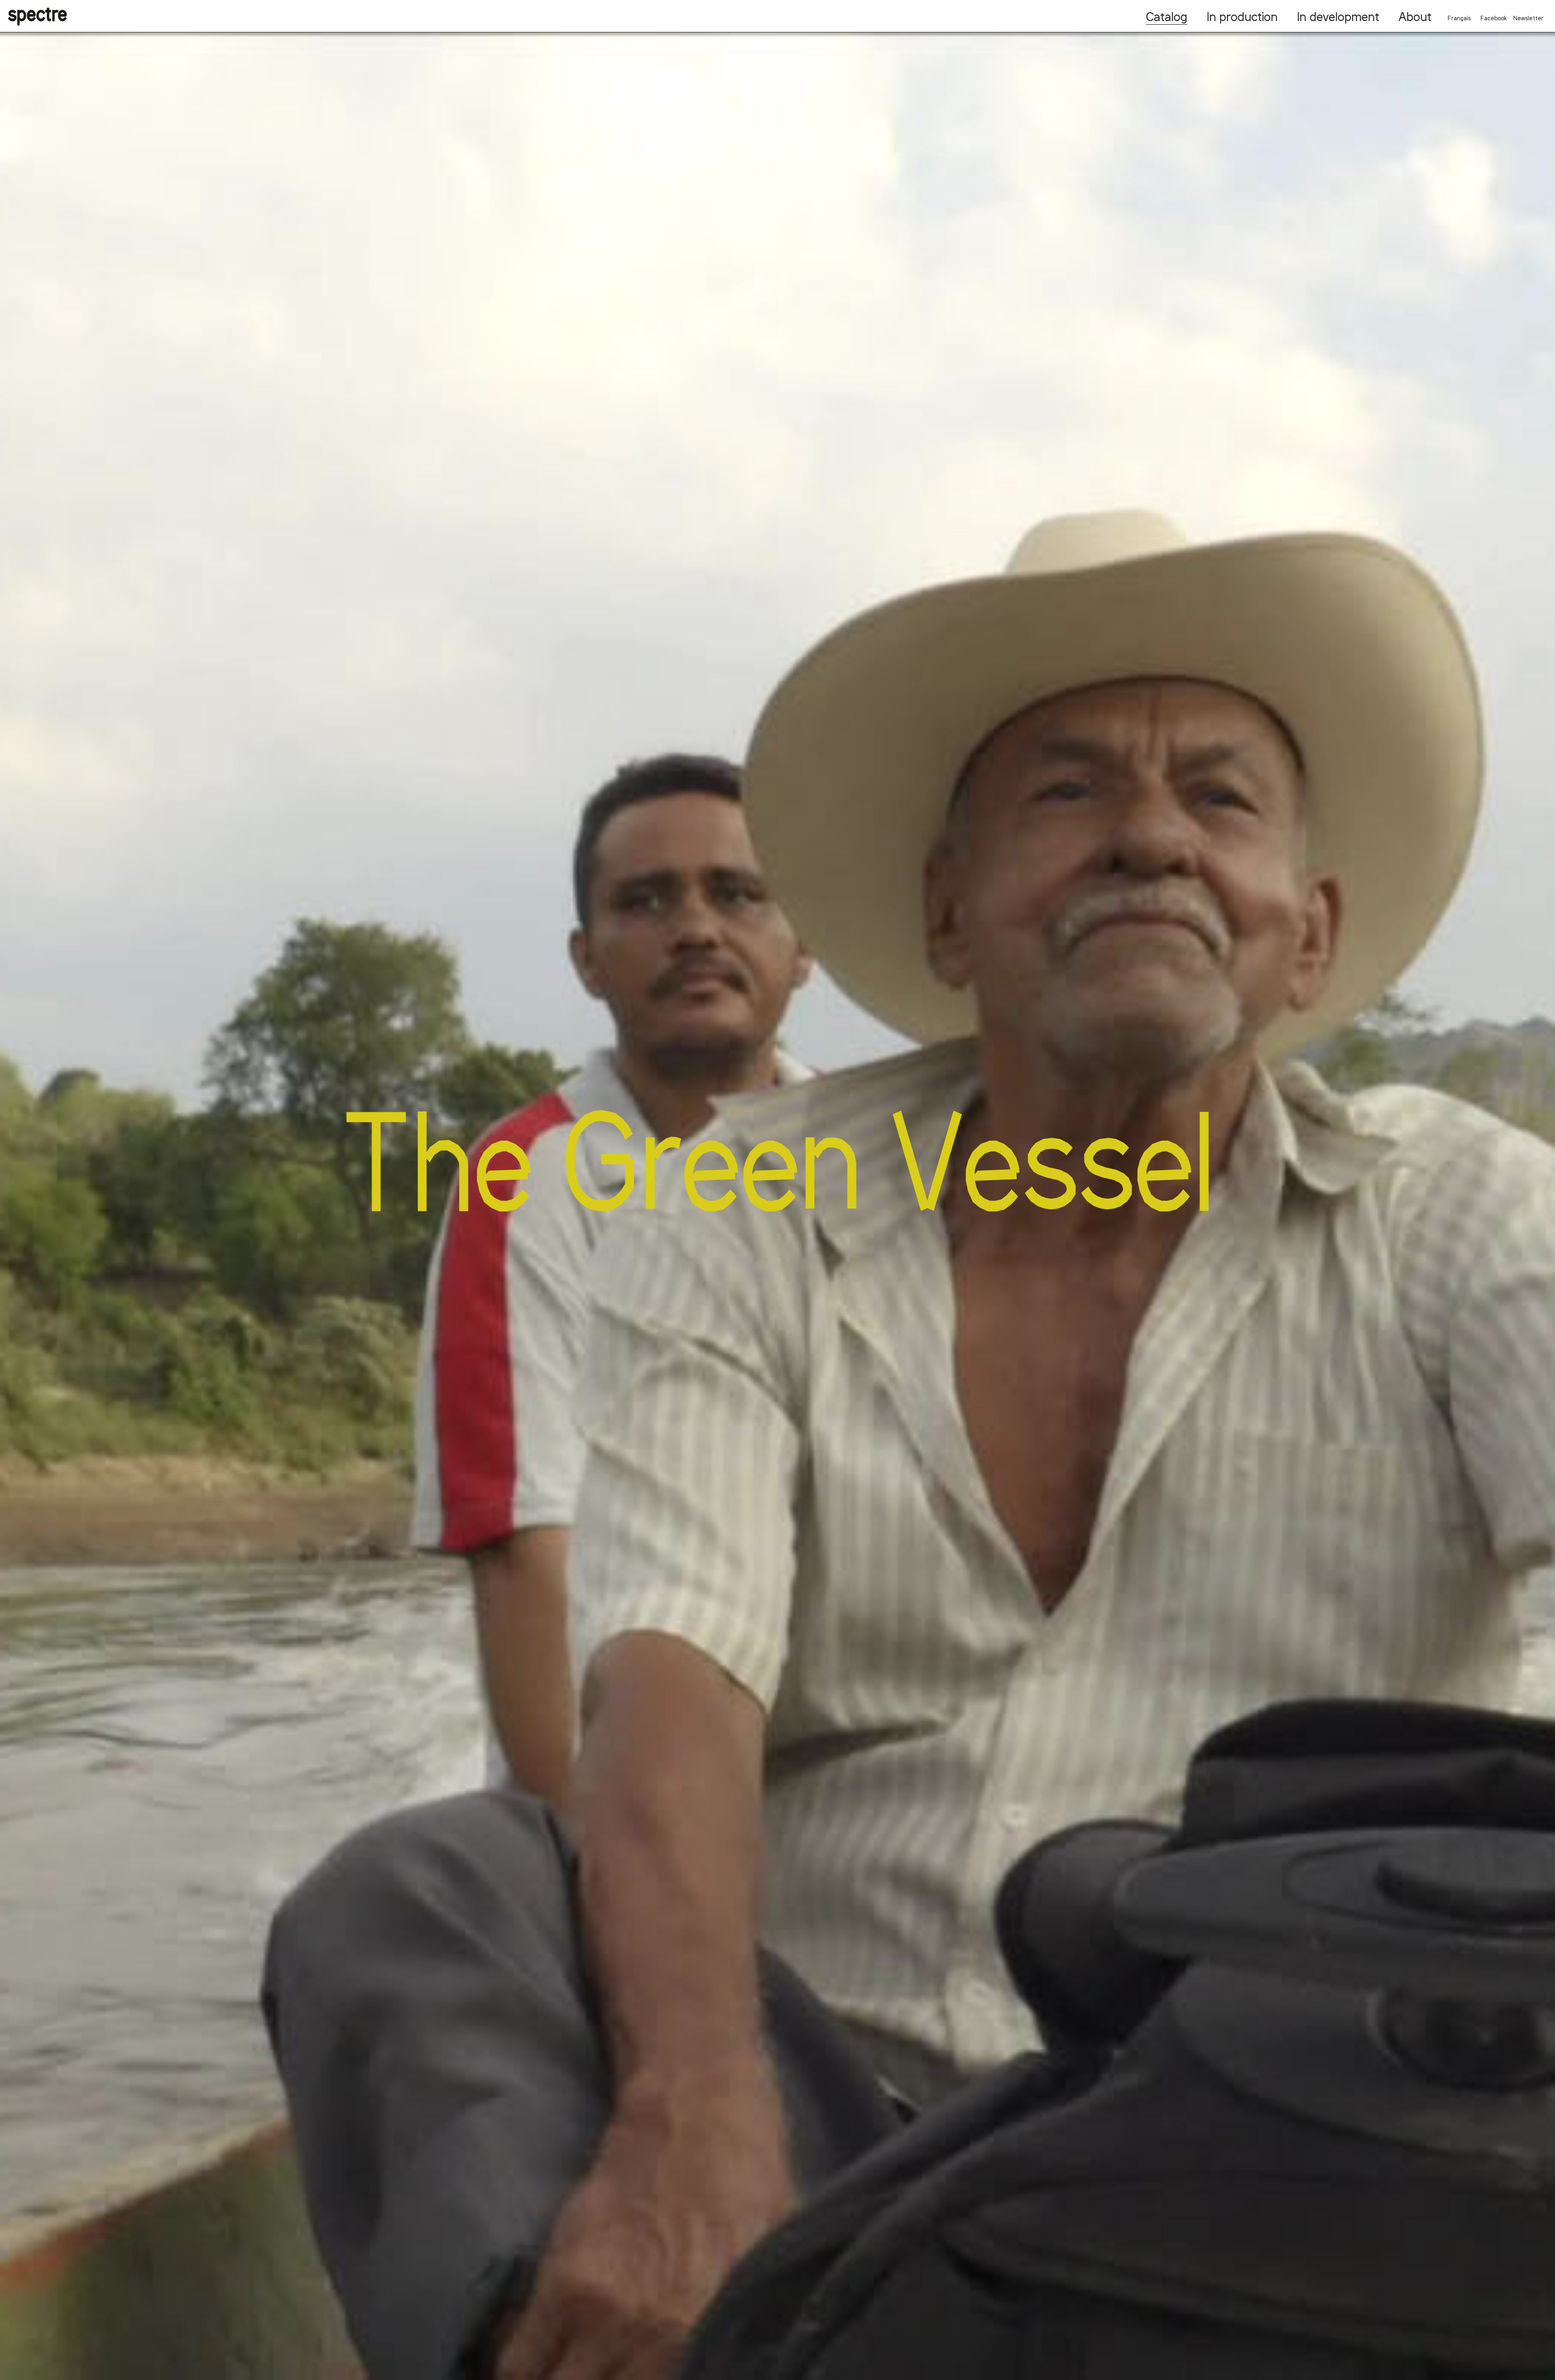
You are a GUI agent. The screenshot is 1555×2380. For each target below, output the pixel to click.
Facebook (1494, 18)
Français (1459, 18)
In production (1242, 16)
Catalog (1167, 16)
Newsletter (1528, 18)
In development (1338, 16)
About (1415, 16)
